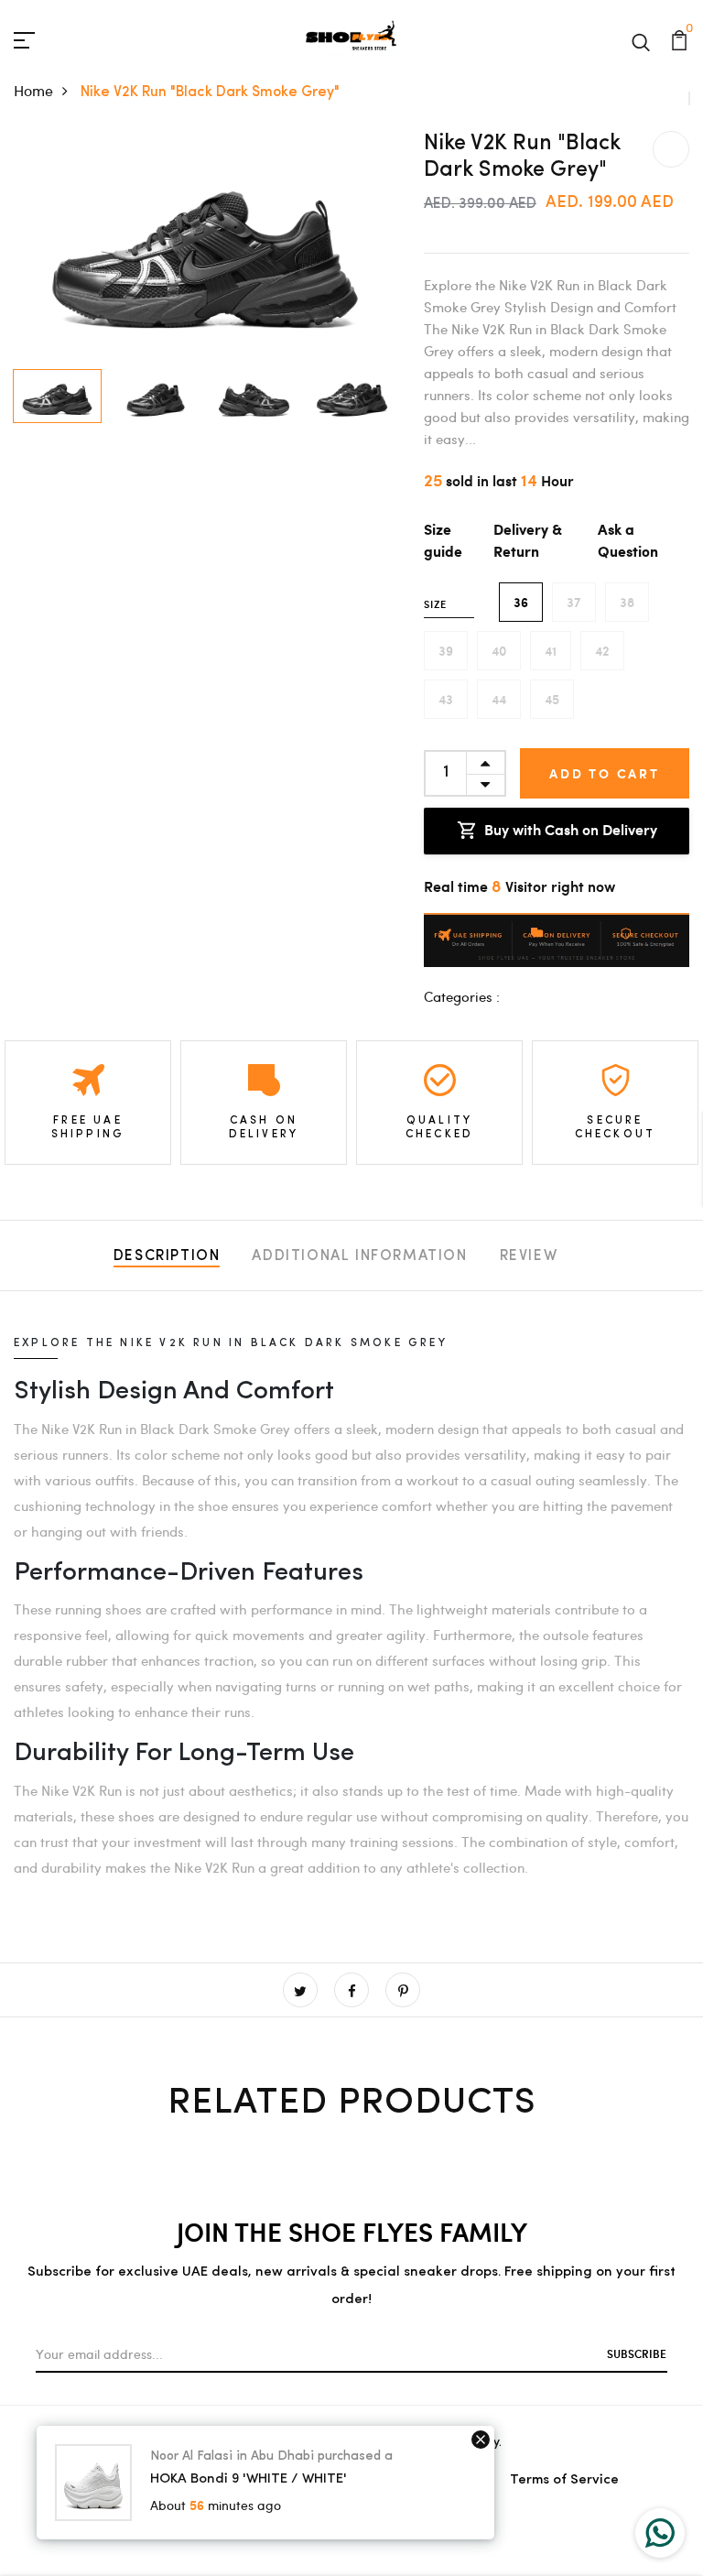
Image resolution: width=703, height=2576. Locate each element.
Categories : (462, 996)
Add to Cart (605, 773)
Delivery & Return (528, 542)
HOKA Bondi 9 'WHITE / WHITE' (249, 2479)
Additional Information (359, 1256)
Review (529, 1256)
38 (627, 602)
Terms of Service (564, 2480)
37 (574, 602)
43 (446, 699)
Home (33, 90)
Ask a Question (628, 542)
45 (552, 699)
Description (167, 1256)
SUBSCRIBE (637, 2353)
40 (499, 651)
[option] (205, 246)
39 (446, 651)
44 (499, 699)
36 (521, 602)
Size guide (443, 542)
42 (602, 651)
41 (551, 651)
